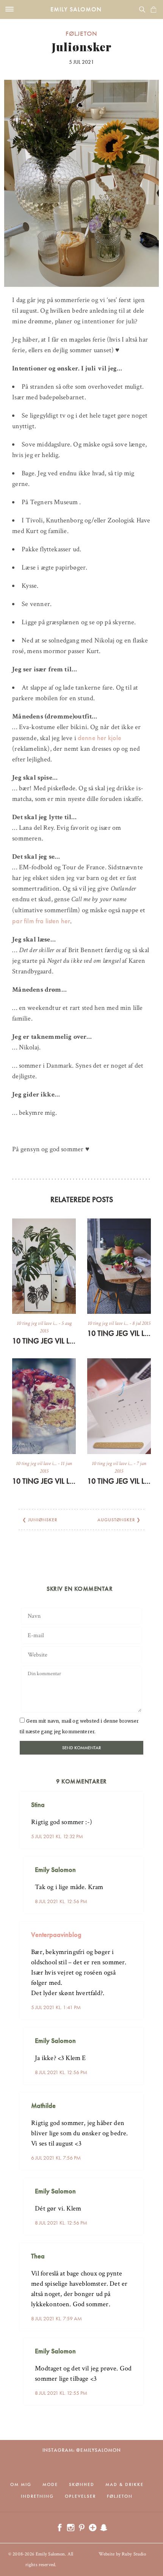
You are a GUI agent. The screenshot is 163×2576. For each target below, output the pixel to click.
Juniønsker (43, 1520)
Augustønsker (116, 1520)
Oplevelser (80, 2496)
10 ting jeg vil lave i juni (44, 1481)
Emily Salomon (76, 9)
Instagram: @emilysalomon (82, 2450)
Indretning (37, 2496)
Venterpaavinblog (56, 1934)
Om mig (21, 2484)
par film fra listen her (41, 921)
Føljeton (81, 33)
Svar (135, 1799)
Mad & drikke (125, 2484)
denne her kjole (100, 738)
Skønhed (82, 2484)
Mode (50, 2484)
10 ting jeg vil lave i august (44, 1341)
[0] (154, 9)
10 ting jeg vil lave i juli (119, 1333)
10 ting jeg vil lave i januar (119, 1481)
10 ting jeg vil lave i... (37, 1323)
